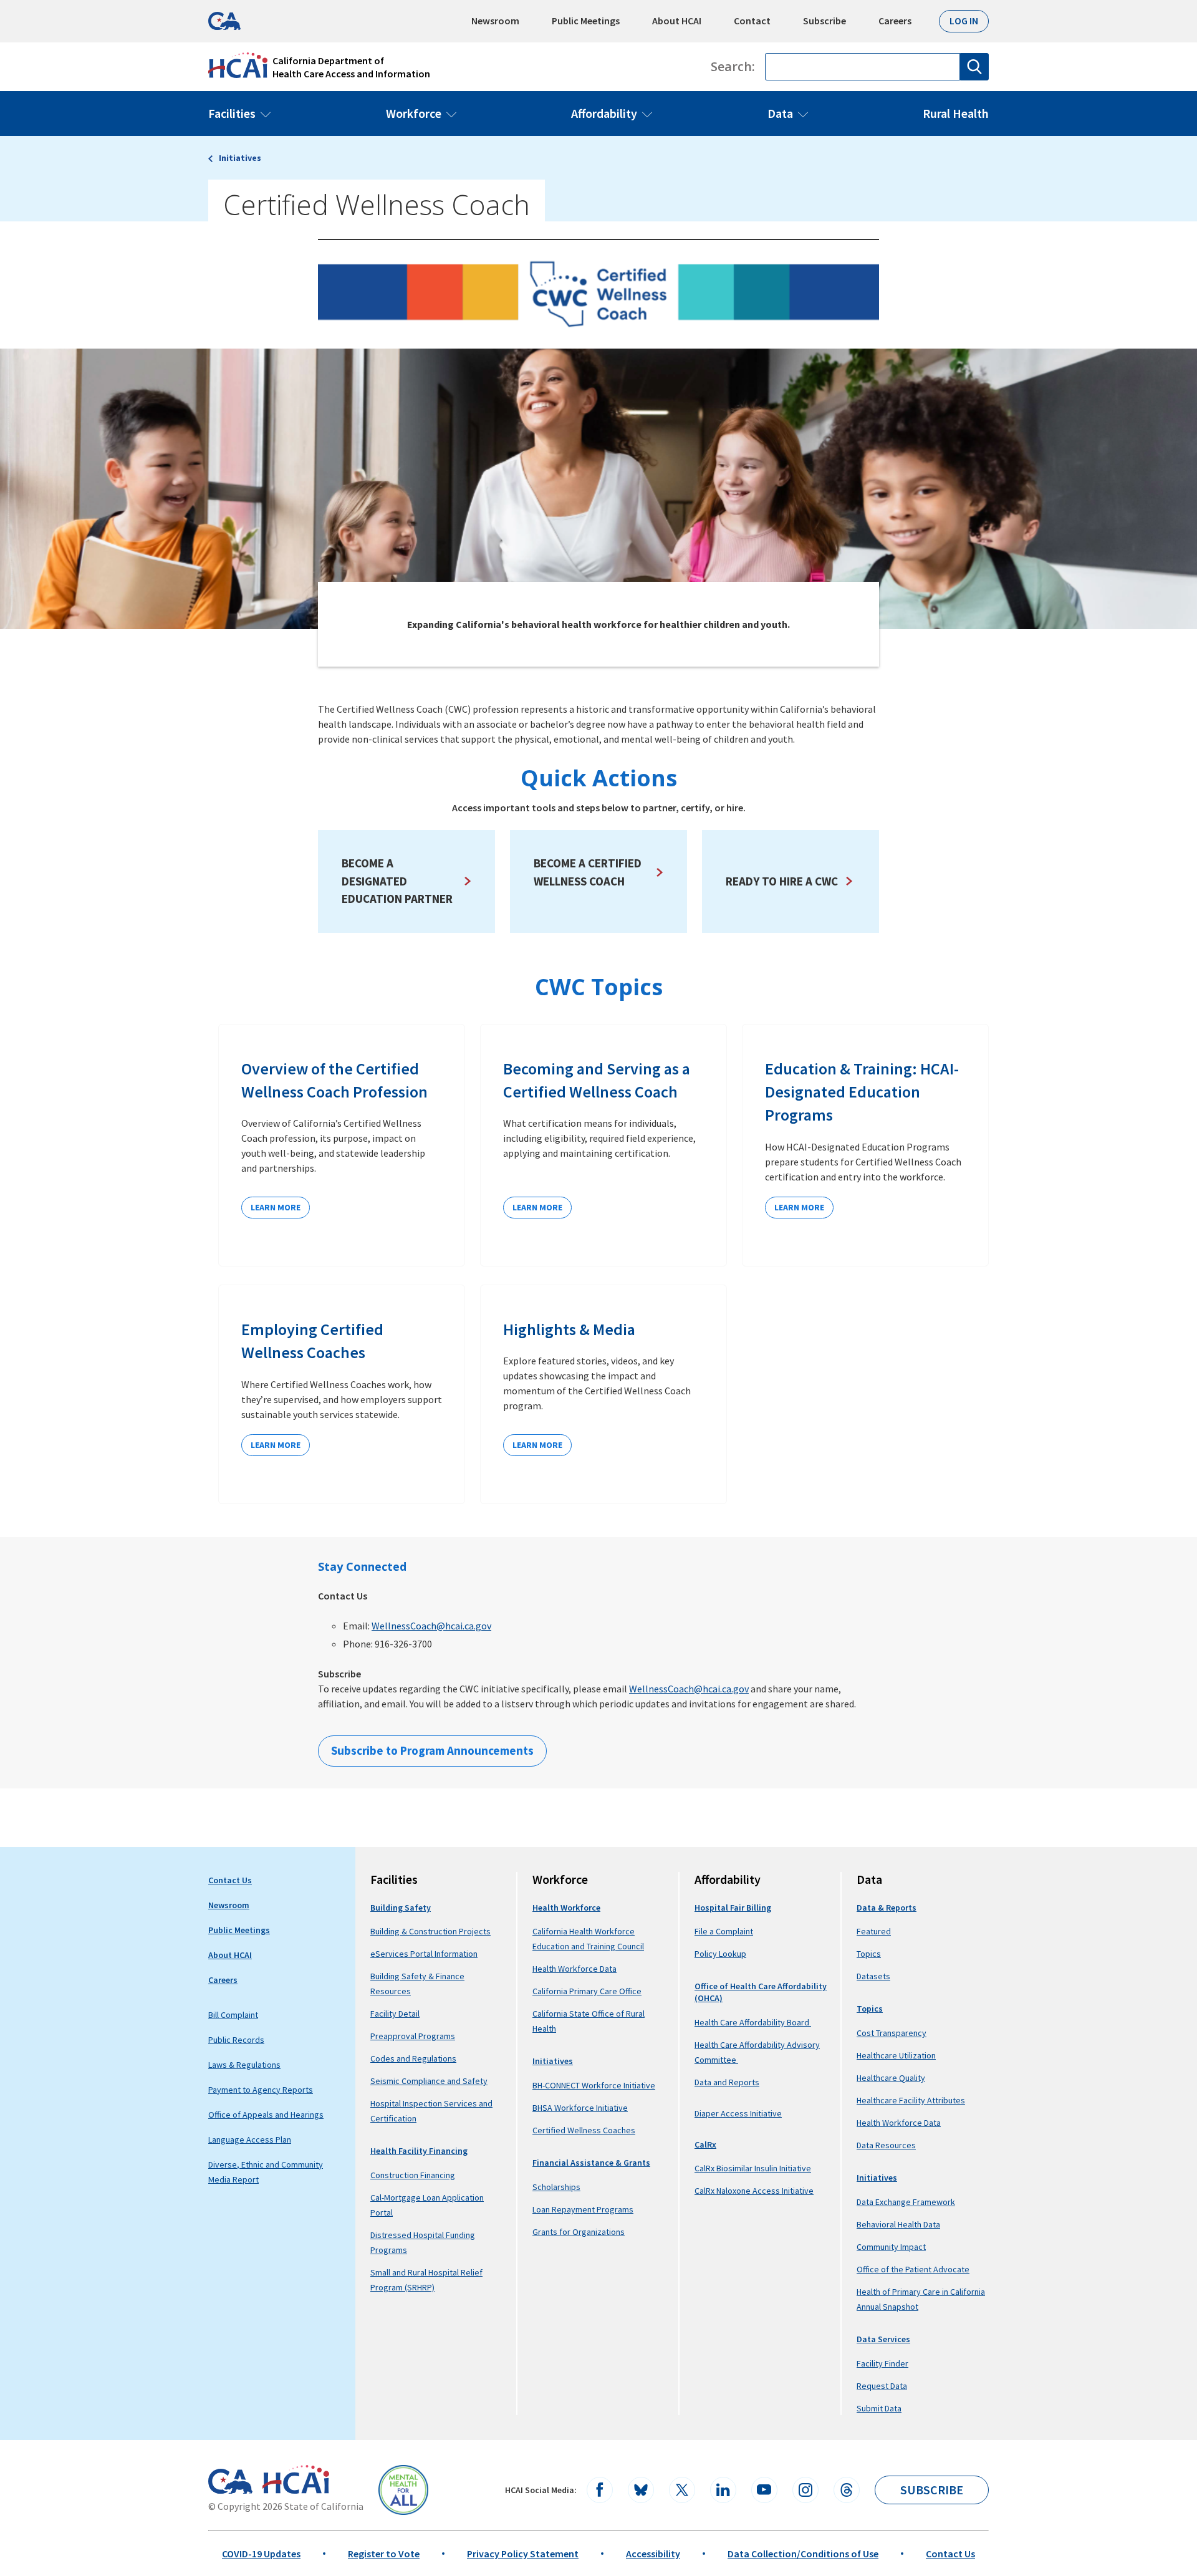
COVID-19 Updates (261, 2554)
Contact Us (230, 1880)
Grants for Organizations (579, 2232)
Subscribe (824, 21)
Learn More (276, 1207)
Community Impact (891, 2247)
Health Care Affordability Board (753, 2022)
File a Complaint (724, 1931)
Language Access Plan (250, 2139)
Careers (895, 21)
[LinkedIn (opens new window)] (723, 2490)
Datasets (873, 1976)
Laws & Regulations (244, 2065)
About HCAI (677, 21)
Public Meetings (586, 21)
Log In (964, 21)
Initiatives (240, 158)
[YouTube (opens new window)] (764, 2490)
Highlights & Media (569, 1329)
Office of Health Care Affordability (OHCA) (761, 1992)
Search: (733, 67)
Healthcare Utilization (896, 2055)
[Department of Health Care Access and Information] (296, 2479)
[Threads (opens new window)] (847, 2490)
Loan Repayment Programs (583, 2209)
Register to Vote (384, 2554)
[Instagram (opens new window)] (805, 2490)
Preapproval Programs (413, 2036)
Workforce (414, 113)
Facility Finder (882, 2363)
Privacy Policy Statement (523, 2554)
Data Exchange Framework (906, 2202)
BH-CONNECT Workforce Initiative (594, 2085)
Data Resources (886, 2145)
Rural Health (956, 113)
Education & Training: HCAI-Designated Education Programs (862, 1092)
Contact (752, 21)
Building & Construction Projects (430, 1931)
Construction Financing (413, 2175)
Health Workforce (566, 1908)
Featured (874, 1931)
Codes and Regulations (413, 2058)
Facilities (232, 113)
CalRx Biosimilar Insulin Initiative (753, 2168)
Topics (869, 1954)
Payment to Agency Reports (261, 2090)
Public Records (236, 2040)
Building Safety (401, 1908)
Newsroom (495, 21)
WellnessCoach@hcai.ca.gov (431, 1626)
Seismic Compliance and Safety (429, 2081)
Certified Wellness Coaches (584, 2130)
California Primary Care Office (587, 1991)
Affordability (604, 113)
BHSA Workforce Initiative (580, 2108)
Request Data (882, 2386)
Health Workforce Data (574, 1969)
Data (780, 113)
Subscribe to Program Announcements (432, 1750)
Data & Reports (887, 1908)
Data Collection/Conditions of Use (803, 2554)
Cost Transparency (892, 2033)
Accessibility (653, 2554)
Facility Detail (395, 2014)
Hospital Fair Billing (733, 1908)
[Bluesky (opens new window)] (641, 2490)
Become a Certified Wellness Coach (588, 872)
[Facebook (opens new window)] (600, 2490)
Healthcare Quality (891, 2078)
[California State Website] (230, 2481)
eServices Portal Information (424, 1954)
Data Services (883, 2339)
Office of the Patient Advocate (913, 2269)
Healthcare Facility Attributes (911, 2100)
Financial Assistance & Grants (591, 2163)
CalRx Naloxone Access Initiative (754, 2191)
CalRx (705, 2144)
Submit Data (879, 2408)
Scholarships (556, 2187)
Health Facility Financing (419, 2151)
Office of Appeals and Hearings (266, 2115)
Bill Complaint (233, 2015)
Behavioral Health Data (898, 2224)
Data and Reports (727, 2082)
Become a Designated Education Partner (397, 881)
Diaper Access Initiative (738, 2114)
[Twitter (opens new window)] (682, 2490)
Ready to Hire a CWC (782, 881)
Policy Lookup (720, 1954)
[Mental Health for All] (403, 2490)
